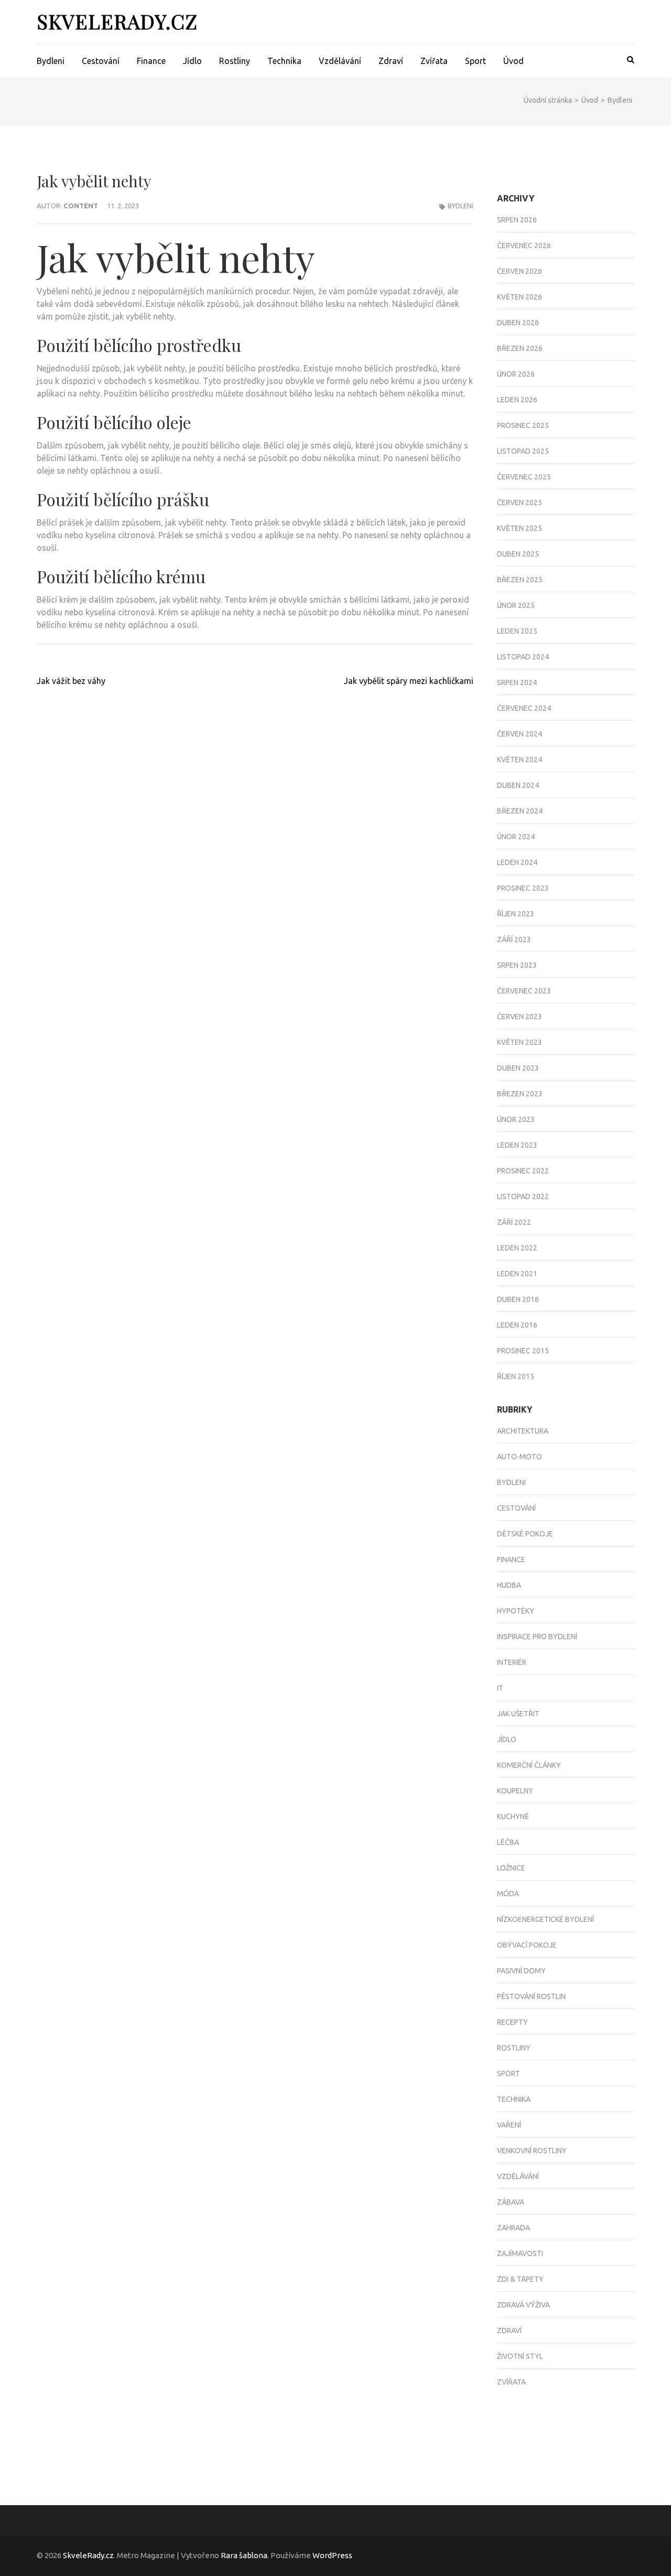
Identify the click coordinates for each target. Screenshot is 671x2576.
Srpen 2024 (517, 682)
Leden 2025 (517, 631)
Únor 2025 (516, 605)
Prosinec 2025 (523, 425)
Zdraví (391, 61)
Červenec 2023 (524, 991)
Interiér (512, 1662)
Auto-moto (520, 1457)
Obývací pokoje (527, 1945)
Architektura (523, 1431)
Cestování (101, 61)
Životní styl (520, 2356)
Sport (475, 61)
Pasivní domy (521, 1971)
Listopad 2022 (523, 1196)
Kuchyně (513, 1816)
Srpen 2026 (517, 220)
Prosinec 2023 (523, 888)
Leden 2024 (517, 862)
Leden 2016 (517, 1325)
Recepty (512, 2022)
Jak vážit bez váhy (71, 681)
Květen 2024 (520, 760)
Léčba (508, 1842)
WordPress (332, 2555)
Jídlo (192, 61)
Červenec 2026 (524, 245)
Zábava (511, 2202)
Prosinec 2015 (523, 1351)
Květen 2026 (520, 297)
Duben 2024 (518, 785)
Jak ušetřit (518, 1714)
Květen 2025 (520, 528)
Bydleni (51, 61)
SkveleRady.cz (117, 21)
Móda (508, 1894)
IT (500, 1688)
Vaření (509, 2125)
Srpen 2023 (517, 965)
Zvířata (434, 61)
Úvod (513, 61)
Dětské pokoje (525, 1534)
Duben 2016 (518, 1299)
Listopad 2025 (523, 451)
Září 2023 (514, 939)
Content (81, 206)
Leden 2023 (517, 1145)
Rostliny (235, 61)
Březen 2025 (520, 580)
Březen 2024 (520, 811)
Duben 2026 (518, 323)
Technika (284, 61)
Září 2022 (514, 1222)
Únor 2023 (516, 1119)
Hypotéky (516, 1611)
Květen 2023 (520, 1042)
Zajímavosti (520, 2253)
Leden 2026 (517, 400)
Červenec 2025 (524, 477)
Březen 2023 (520, 1094)
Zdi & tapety (520, 2279)
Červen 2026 (520, 271)
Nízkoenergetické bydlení (545, 1919)
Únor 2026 (516, 374)
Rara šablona (244, 2555)
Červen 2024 (520, 734)
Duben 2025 (518, 554)
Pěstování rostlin (531, 1996)
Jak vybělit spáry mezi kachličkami (409, 681)
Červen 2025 (520, 503)
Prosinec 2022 (523, 1171)
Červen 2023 (520, 1017)
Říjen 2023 (516, 914)
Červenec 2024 (524, 708)
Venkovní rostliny (532, 2151)
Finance (151, 61)
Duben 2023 (518, 1068)
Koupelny (515, 1791)
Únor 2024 (516, 837)
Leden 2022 (517, 1248)
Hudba (509, 1585)
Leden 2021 (517, 1274)
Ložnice (511, 1868)
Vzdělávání (340, 61)
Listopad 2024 (523, 657)
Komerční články (529, 1765)
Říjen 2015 (516, 1376)
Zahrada (513, 2228)
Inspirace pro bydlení (537, 1637)
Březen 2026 (520, 348)
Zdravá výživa (523, 2305)
